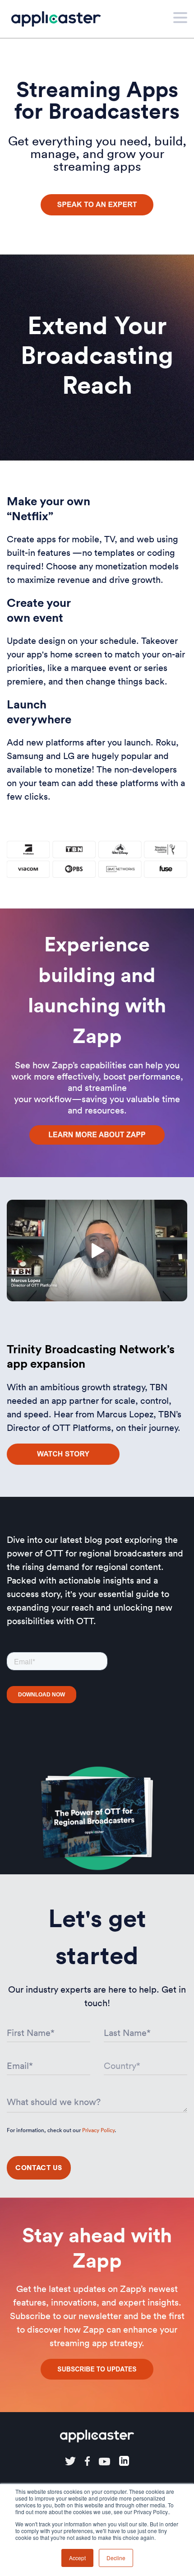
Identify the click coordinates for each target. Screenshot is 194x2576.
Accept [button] (77, 2558)
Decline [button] (116, 2558)
